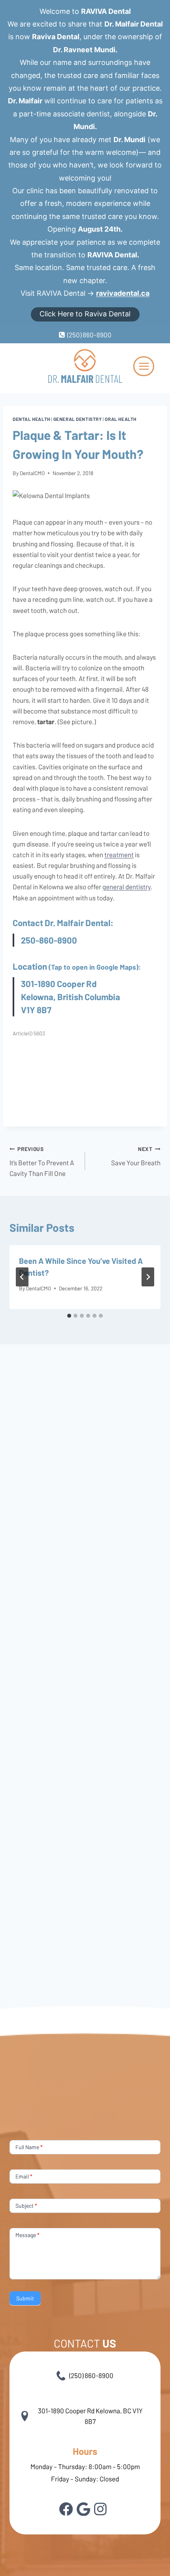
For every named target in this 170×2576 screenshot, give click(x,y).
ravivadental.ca (123, 293)
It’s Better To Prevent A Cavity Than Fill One (42, 1161)
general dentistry (127, 887)
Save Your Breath (136, 1156)
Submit (25, 2298)
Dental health (31, 419)
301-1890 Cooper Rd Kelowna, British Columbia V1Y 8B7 (71, 997)
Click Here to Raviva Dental (85, 314)
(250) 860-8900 (91, 2375)
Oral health (121, 419)
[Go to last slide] (22, 1277)
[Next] (148, 1277)
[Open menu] (144, 366)
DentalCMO (32, 473)
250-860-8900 (49, 940)
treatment (119, 854)
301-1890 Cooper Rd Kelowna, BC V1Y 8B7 (90, 2416)
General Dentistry (78, 419)
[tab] (69, 1316)
